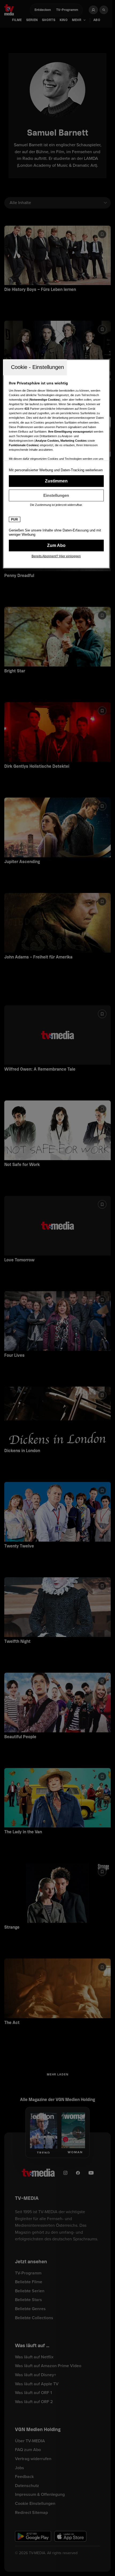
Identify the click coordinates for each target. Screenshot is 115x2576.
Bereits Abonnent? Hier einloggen (56, 556)
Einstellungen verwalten (56, 495)
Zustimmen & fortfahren (56, 481)
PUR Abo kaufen (56, 545)
